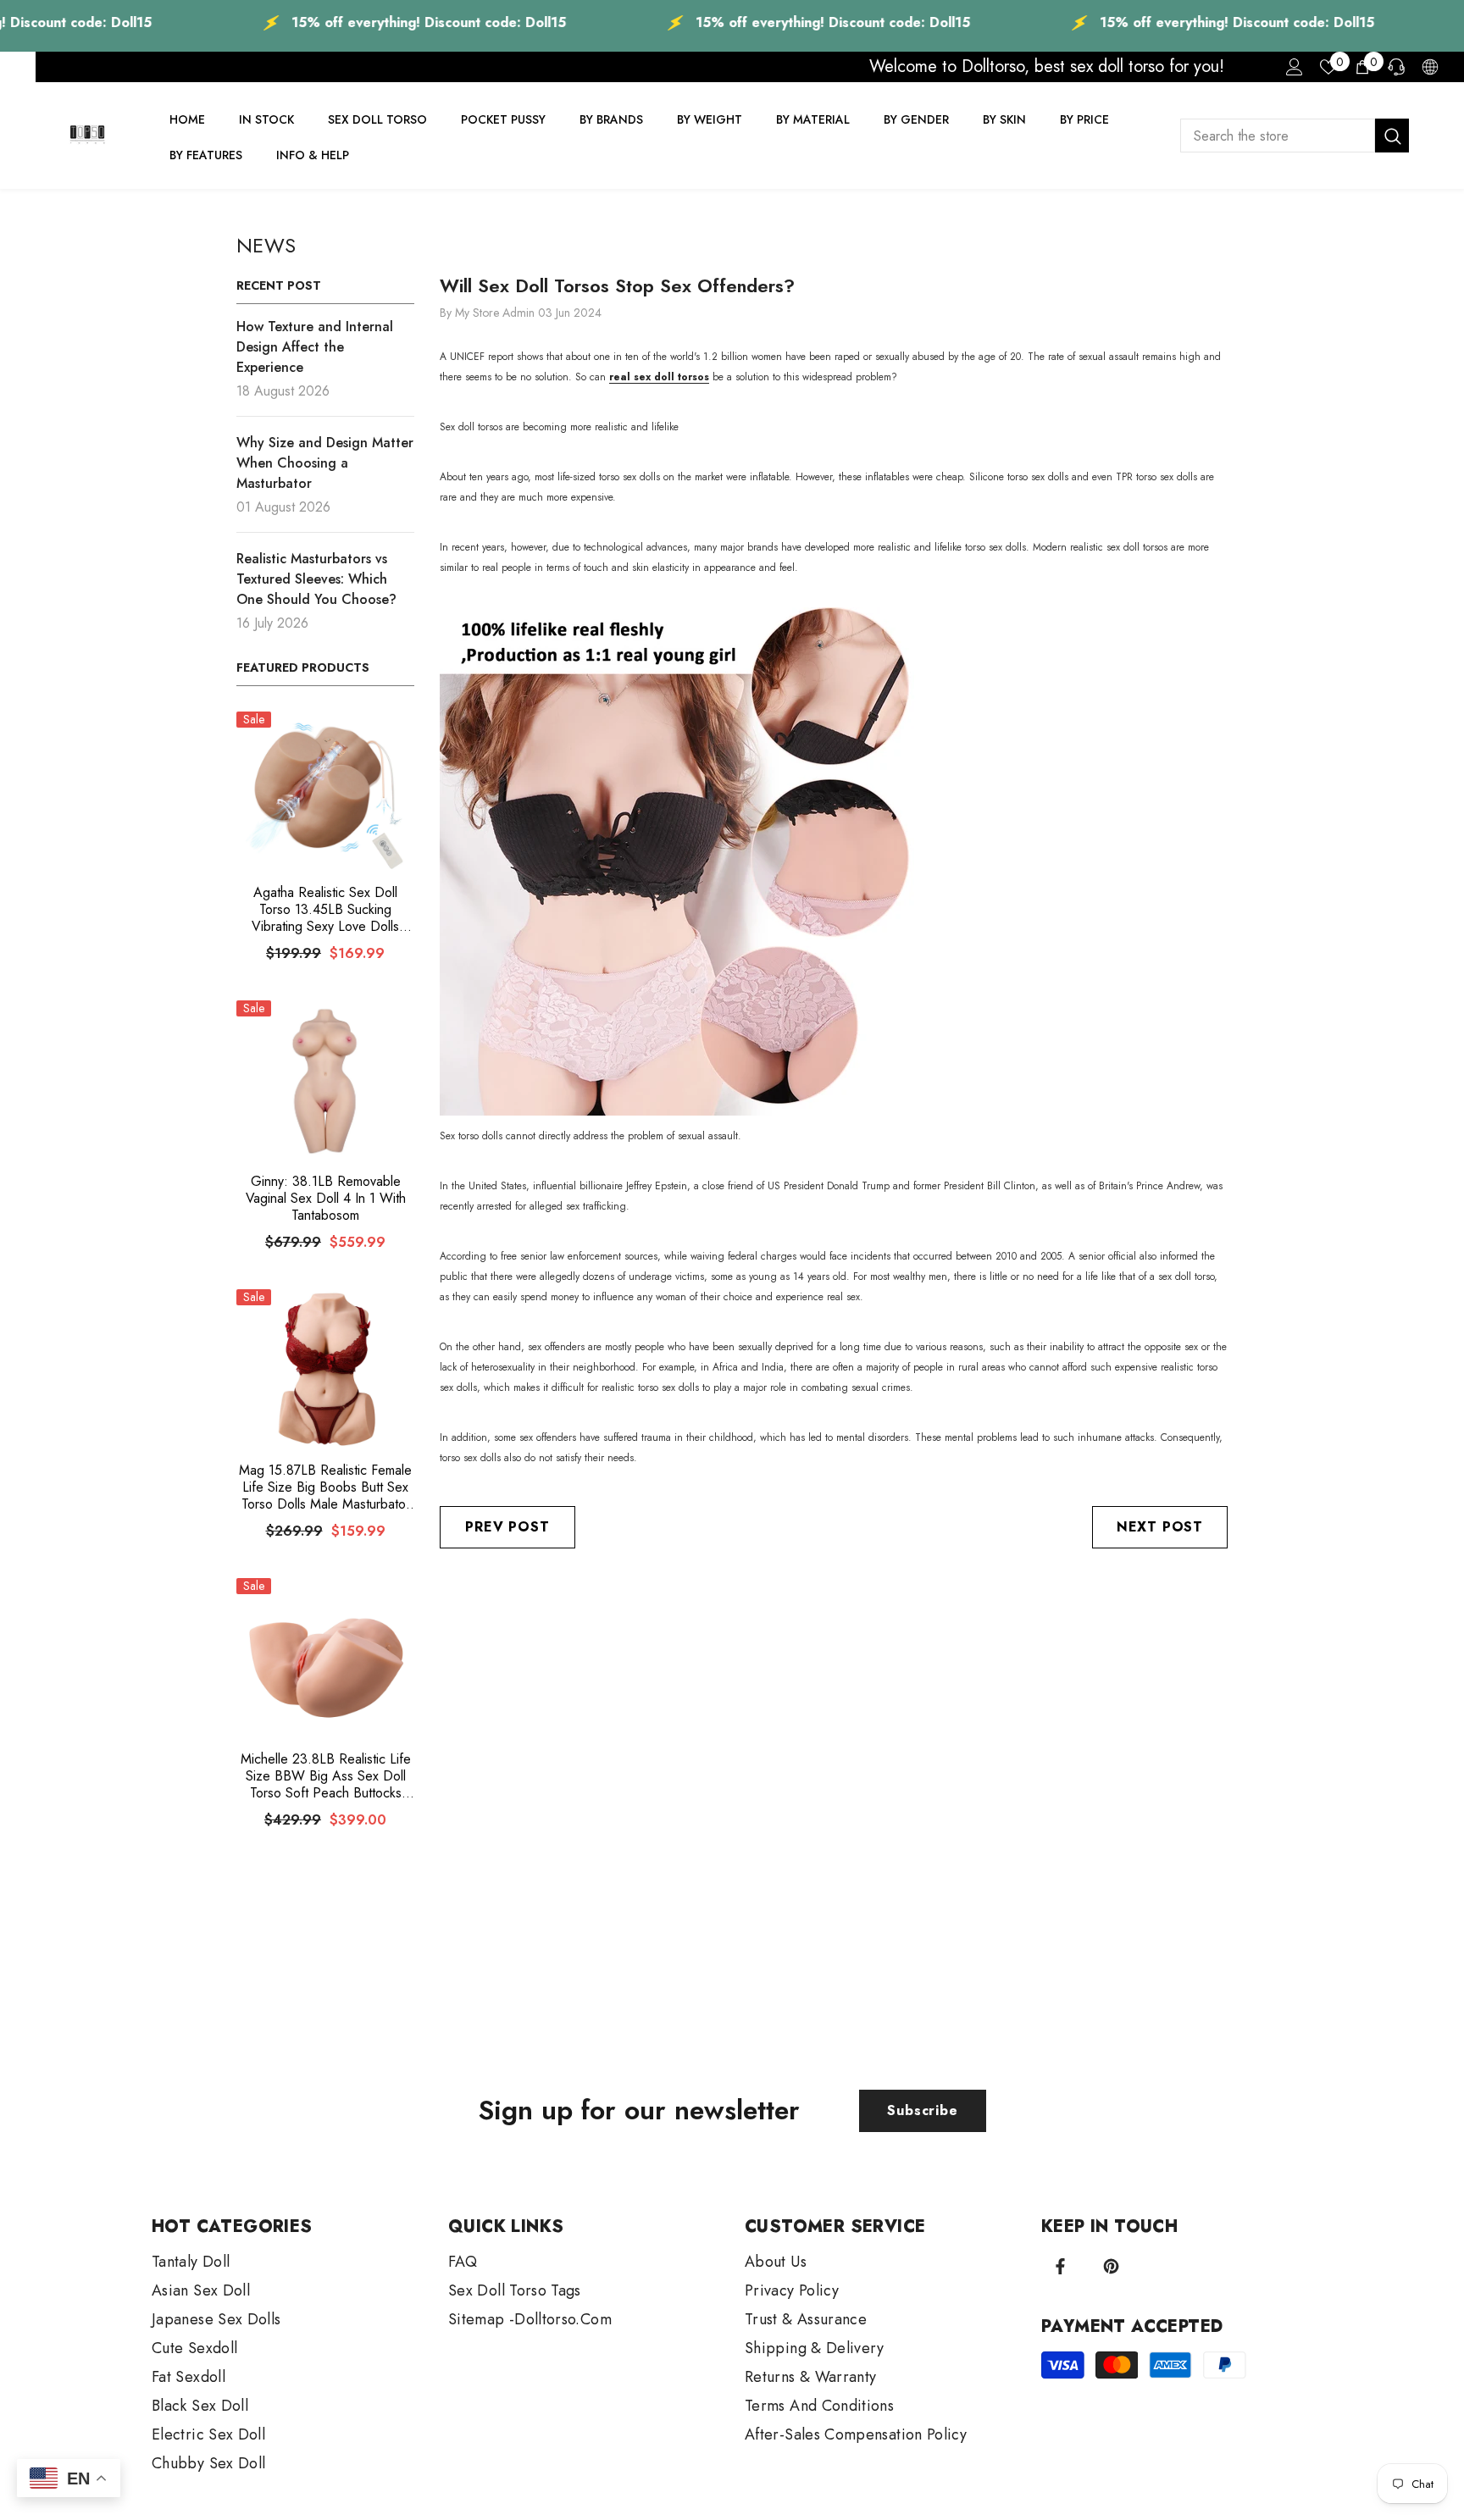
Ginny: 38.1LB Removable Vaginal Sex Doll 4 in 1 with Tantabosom (326, 1199)
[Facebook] (1060, 2266)
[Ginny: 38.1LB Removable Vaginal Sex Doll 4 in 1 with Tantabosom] (325, 1080)
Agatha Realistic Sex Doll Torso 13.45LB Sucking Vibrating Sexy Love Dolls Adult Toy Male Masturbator (325, 910)
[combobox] (1278, 136)
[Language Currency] (1430, 67)
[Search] (1295, 136)
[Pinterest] (1111, 2266)
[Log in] (1295, 67)
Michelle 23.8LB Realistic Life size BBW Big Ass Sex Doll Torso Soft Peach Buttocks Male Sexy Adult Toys (326, 1776)
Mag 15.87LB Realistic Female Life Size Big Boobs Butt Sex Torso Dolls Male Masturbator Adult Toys (325, 1487)
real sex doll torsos (659, 377)
